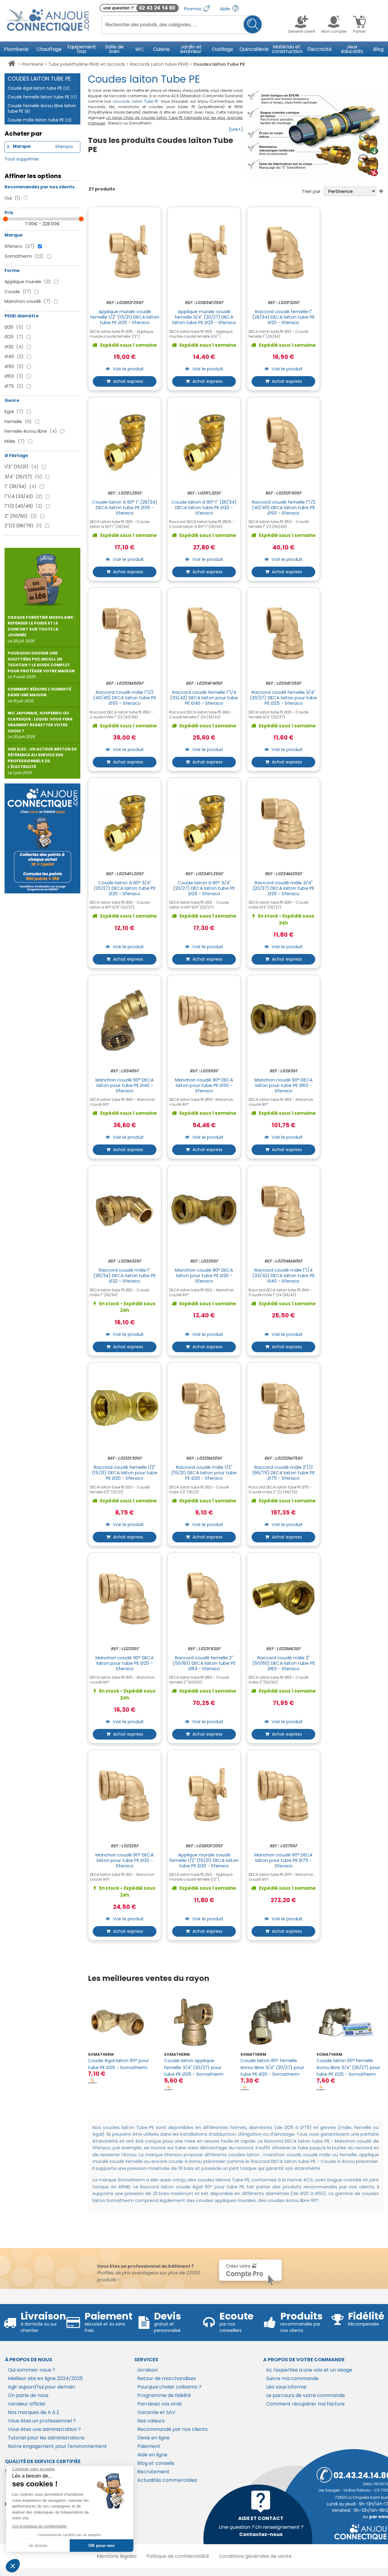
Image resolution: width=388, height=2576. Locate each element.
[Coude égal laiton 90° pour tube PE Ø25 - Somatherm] (121, 2022)
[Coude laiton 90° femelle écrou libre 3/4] (274, 2022)
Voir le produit (128, 369)
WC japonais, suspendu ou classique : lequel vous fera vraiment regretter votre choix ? (40, 725)
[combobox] (182, 25)
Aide (226, 9)
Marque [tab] (14, 235)
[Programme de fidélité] (42, 838)
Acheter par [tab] (23, 134)
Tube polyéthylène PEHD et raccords (87, 64)
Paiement (149, 2446)
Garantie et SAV (156, 2412)
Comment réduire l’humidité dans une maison (39, 695)
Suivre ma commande (292, 2378)
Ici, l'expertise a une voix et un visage (309, 2370)
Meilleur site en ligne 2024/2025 (45, 2378)
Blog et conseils (156, 2463)
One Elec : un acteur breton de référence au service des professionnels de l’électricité (42, 761)
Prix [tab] (9, 213)
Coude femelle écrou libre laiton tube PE (42, 108)
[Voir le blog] (42, 577)
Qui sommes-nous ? (32, 2370)
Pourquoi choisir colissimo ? (169, 2387)
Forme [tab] (12, 270)
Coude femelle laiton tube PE (42, 97)
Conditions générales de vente (255, 2556)
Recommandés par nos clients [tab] (40, 187)
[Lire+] (236, 129)
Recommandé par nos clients (172, 2429)
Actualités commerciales (167, 2480)
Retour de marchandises (167, 2378)
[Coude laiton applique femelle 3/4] (197, 2022)
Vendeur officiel (27, 2404)
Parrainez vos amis (160, 2404)
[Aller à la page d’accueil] (12, 65)
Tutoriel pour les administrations (46, 2438)
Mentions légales (117, 2556)
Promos (193, 9)
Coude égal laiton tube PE (39, 88)
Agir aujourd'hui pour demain (42, 2387)
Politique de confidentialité (178, 2556)
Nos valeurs (151, 2421)
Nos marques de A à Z (33, 2412)
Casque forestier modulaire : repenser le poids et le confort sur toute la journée (41, 629)
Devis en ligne (154, 2438)
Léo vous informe (286, 2387)
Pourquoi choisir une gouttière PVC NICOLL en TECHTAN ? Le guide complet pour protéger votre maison (41, 665)
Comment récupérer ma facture (305, 2404)
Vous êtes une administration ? (44, 2429)
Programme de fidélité (164, 2395)
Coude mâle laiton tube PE (40, 120)
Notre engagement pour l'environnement (57, 2446)
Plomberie (33, 64)
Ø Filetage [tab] (16, 455)
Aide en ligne (152, 2455)
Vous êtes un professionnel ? (42, 2421)
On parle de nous (28, 2395)
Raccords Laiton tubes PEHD (159, 64)
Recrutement (153, 2472)
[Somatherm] (92, 2081)
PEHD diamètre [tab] (22, 316)
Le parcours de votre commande (306, 2395)
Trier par (311, 191)
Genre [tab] (12, 400)
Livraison (147, 2370)
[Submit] (253, 24)
